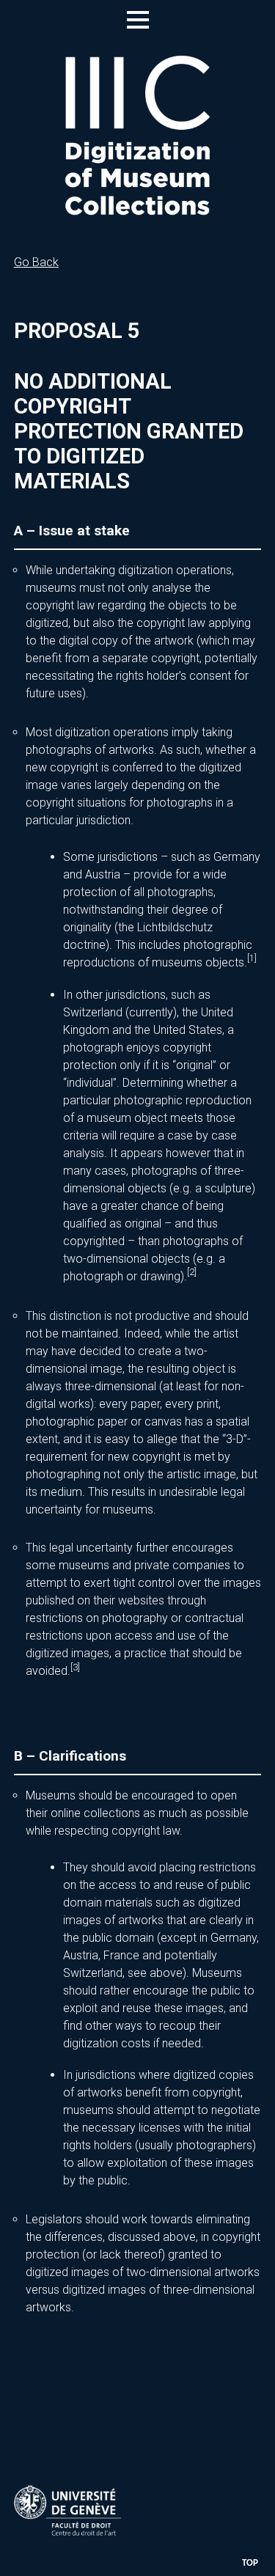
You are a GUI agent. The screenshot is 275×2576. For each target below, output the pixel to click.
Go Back (36, 262)
